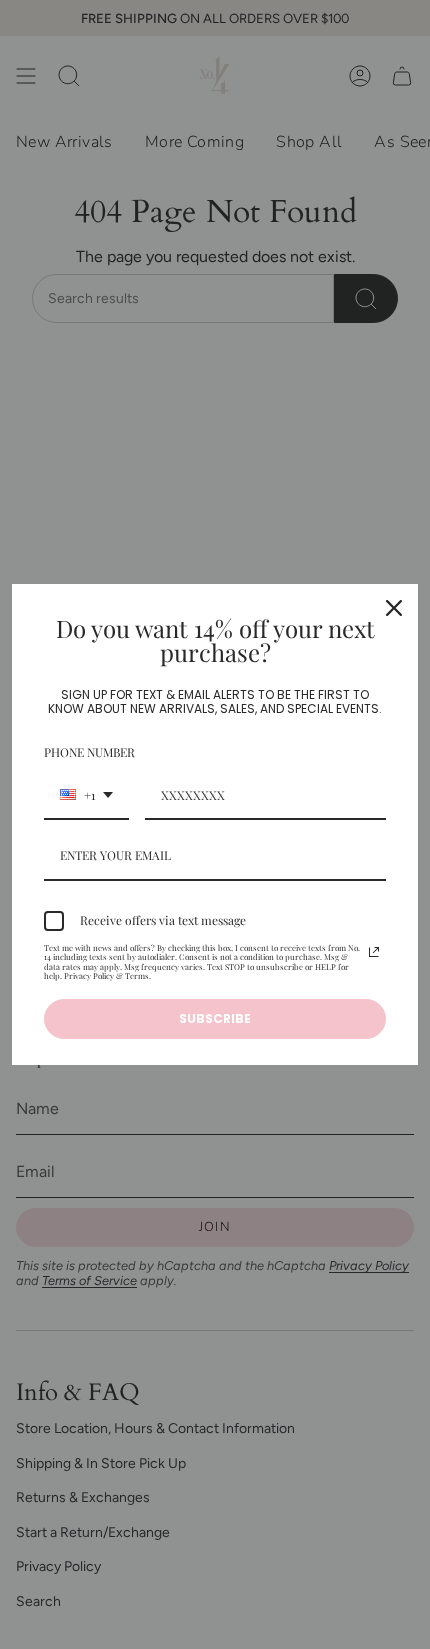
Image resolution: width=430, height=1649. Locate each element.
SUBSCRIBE (215, 1018)
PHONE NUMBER (89, 752)
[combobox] (86, 796)
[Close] (394, 608)
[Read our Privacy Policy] (374, 952)
